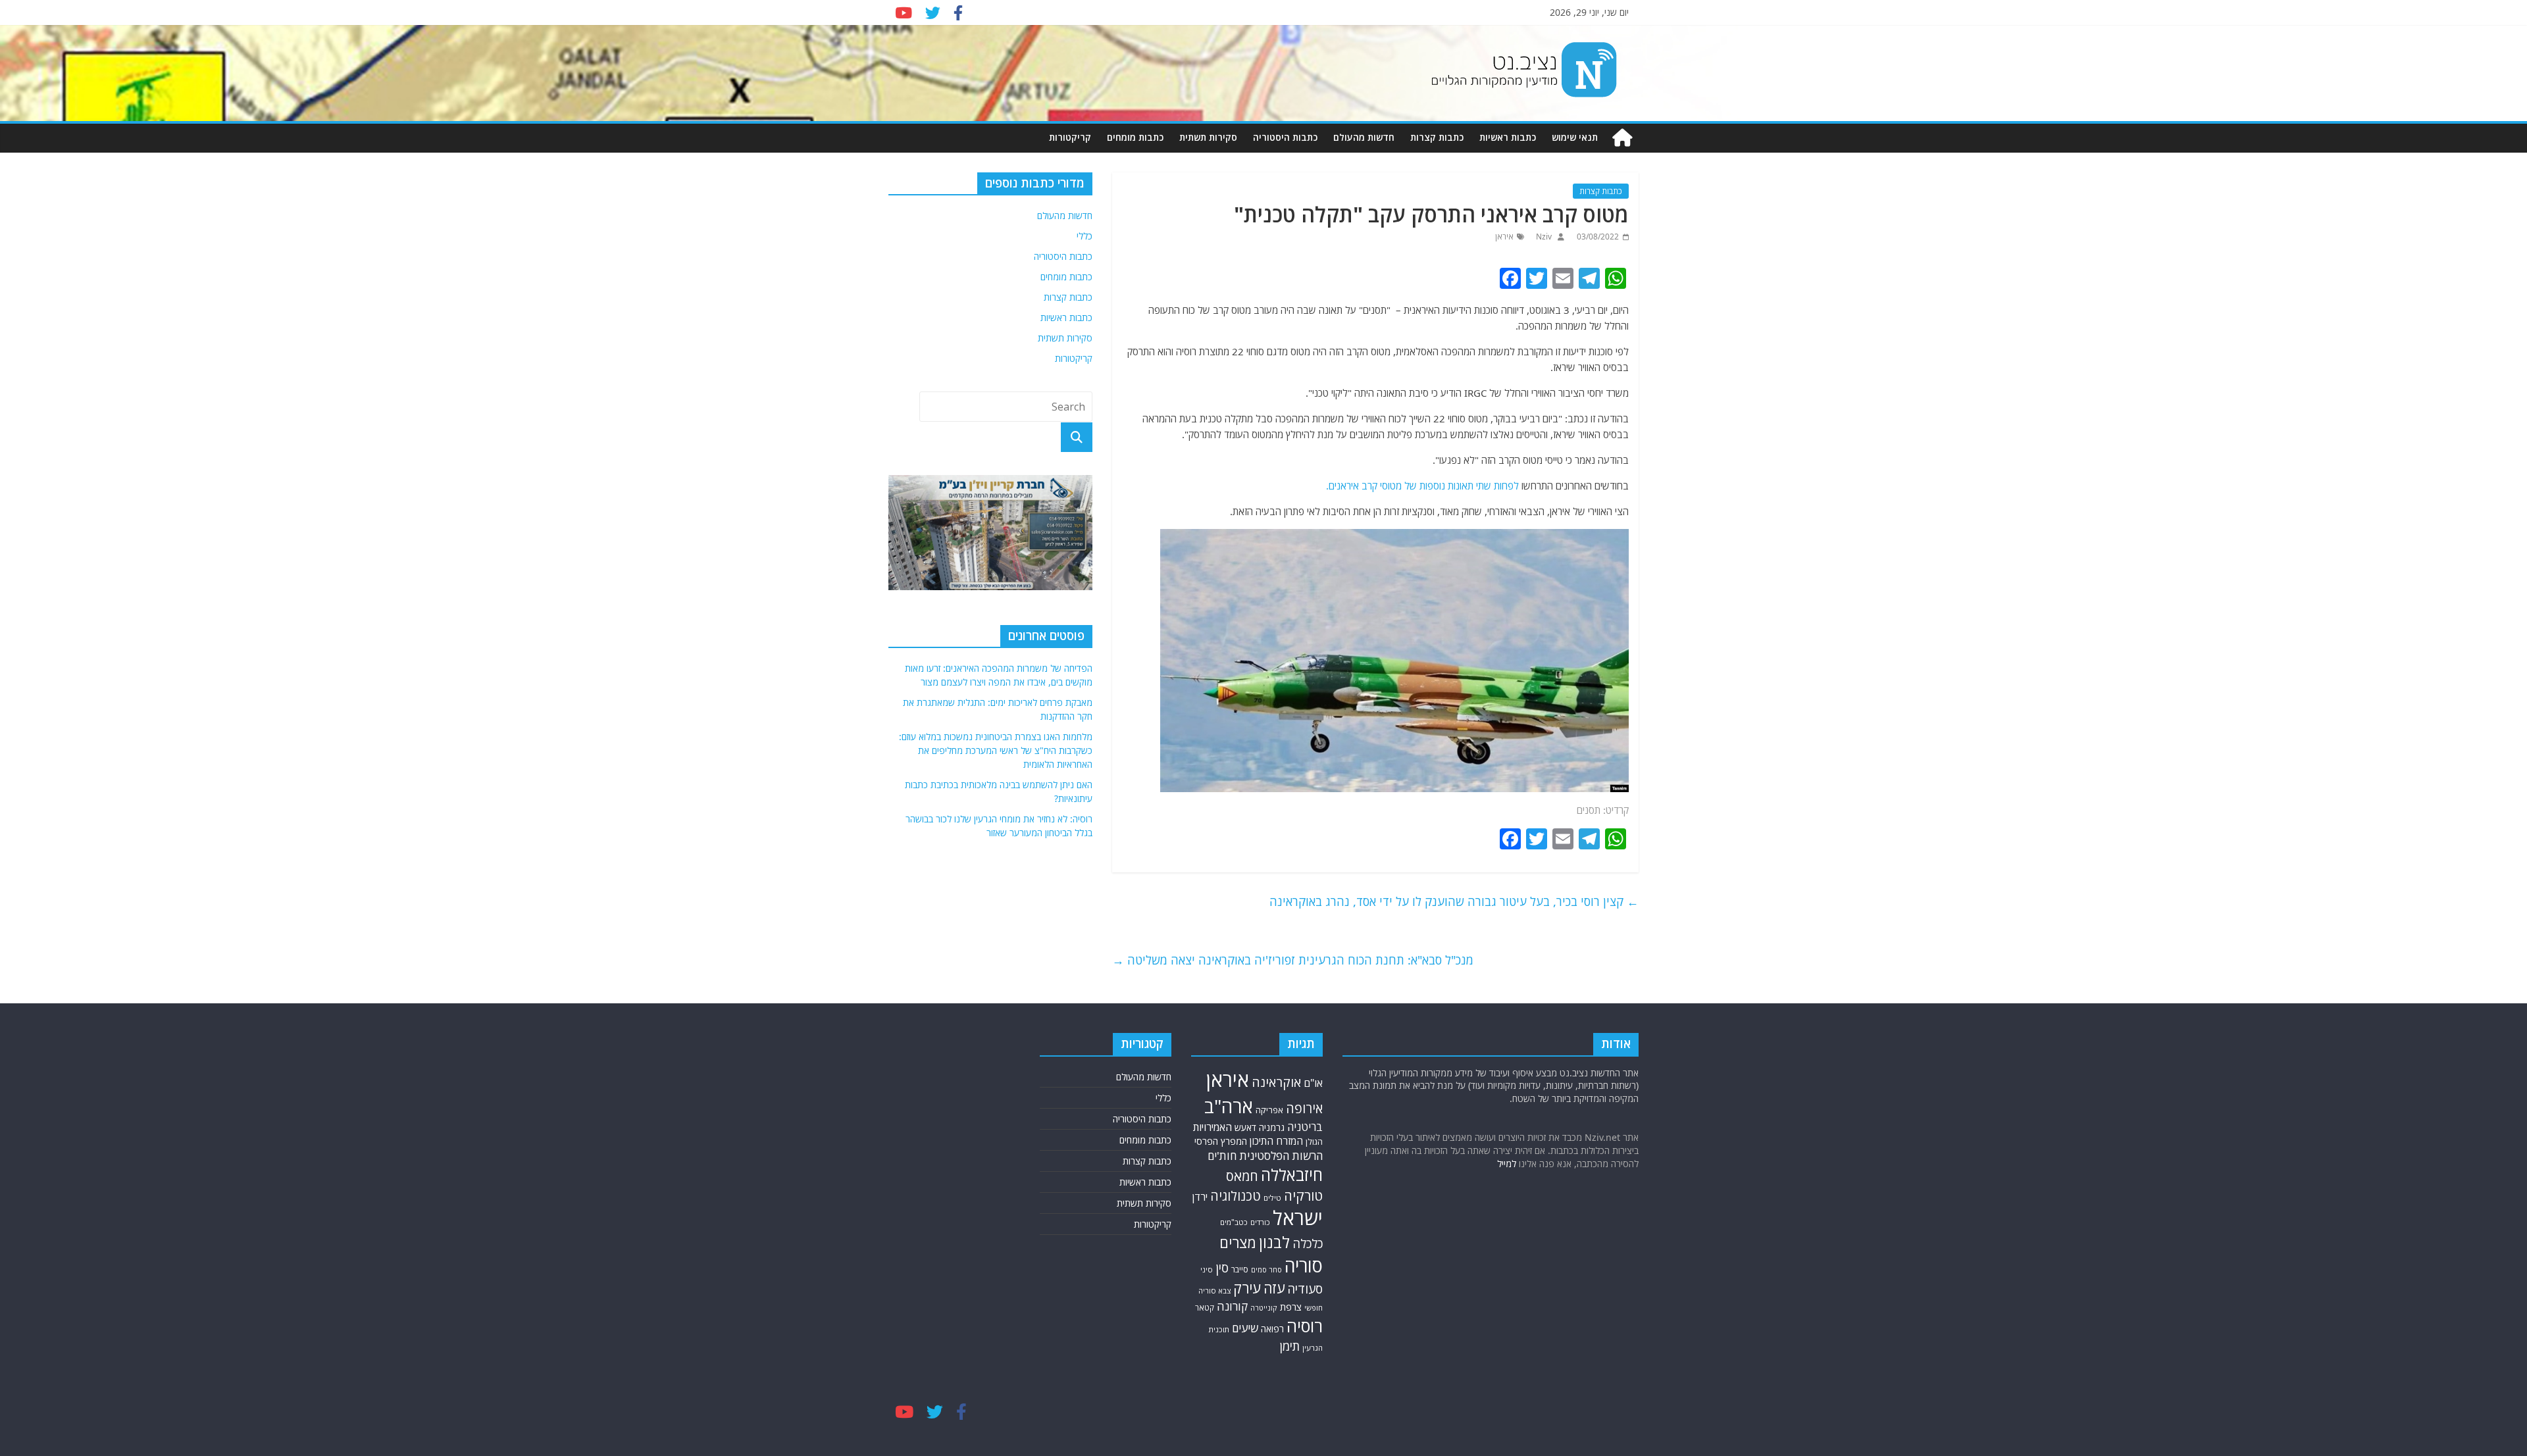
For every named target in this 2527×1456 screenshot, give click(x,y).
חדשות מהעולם (1364, 137)
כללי (1085, 236)
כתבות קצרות (1437, 137)
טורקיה (1303, 1195)
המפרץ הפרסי (1221, 1141)
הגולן (1314, 1142)
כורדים (1260, 1222)
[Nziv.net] (1622, 138)
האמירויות (1212, 1127)
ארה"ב (1229, 1106)
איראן (1504, 237)
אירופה (1304, 1108)
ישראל (1298, 1218)
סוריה (1304, 1266)
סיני (1207, 1269)
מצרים (1238, 1243)
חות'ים (1222, 1156)
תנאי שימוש (1575, 137)
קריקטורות (1070, 137)
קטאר (1205, 1308)
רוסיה (1305, 1326)
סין (1222, 1268)
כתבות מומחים (1135, 137)
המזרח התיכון (1276, 1141)
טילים (1272, 1198)
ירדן (1200, 1197)
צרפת (1291, 1307)
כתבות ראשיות (1508, 137)
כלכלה (1308, 1243)
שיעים (1245, 1328)
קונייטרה (1264, 1308)
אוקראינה (1276, 1082)
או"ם (1313, 1083)
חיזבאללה (1292, 1175)
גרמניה (1272, 1127)
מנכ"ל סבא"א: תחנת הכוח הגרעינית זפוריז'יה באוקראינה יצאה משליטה (1293, 960)
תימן (1290, 1346)
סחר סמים (1266, 1270)
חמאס (1242, 1176)
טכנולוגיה (1236, 1196)
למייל (1507, 1164)
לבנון (1274, 1242)
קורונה (1232, 1306)
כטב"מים (1234, 1222)
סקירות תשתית (1208, 137)
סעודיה (1305, 1289)
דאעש (1245, 1127)
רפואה (1272, 1329)
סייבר (1240, 1269)
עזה (1274, 1288)
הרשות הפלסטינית (1281, 1156)
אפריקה (1269, 1110)
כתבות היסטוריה (1285, 137)
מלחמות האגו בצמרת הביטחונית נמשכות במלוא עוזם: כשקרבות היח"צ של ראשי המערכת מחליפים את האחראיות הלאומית (996, 750)
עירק (1247, 1288)
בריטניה (1305, 1127)
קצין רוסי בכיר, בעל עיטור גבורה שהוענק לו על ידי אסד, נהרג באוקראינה (1454, 901)
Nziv (1543, 237)
